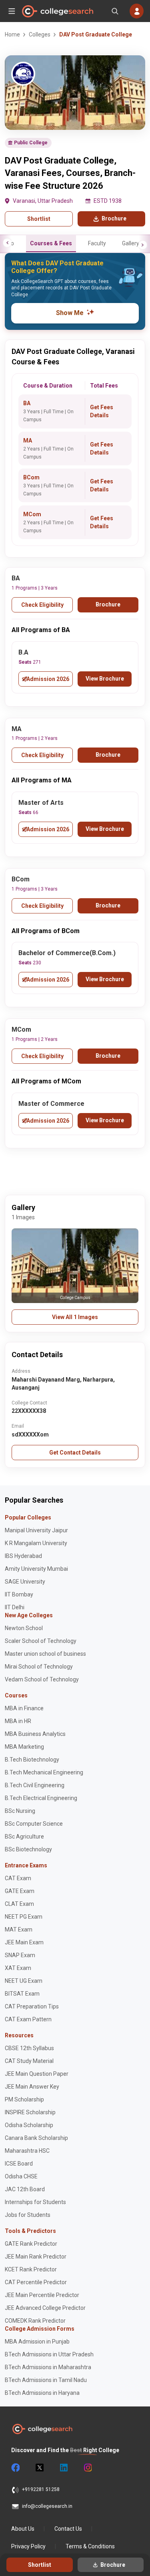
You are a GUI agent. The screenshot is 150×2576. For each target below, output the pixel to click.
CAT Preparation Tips (32, 2006)
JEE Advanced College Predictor (45, 2308)
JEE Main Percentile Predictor (42, 2295)
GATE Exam (20, 1891)
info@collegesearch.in (47, 2506)
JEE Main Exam (24, 1942)
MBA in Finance (24, 1708)
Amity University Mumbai (36, 1569)
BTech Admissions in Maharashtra (48, 2367)
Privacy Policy (28, 2546)
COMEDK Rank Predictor (35, 2321)
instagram (87, 2468)
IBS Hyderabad (23, 1556)
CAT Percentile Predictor (36, 2282)
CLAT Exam (19, 1904)
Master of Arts (41, 803)
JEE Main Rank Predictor (36, 2257)
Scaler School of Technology (41, 1641)
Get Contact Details (75, 1453)
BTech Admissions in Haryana (42, 2393)
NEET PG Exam (24, 1917)
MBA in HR (18, 1721)
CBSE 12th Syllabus (29, 2048)
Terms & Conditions (90, 2546)
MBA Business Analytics (35, 1734)
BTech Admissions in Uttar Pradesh (49, 2354)
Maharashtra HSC (27, 2151)
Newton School (24, 1628)
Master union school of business (45, 1654)
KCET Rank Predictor (31, 2269)
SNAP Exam (20, 1955)
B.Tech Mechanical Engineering (44, 1772)
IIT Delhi (15, 1607)
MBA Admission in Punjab (37, 2342)
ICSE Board (19, 2164)
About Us (23, 2529)
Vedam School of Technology (42, 1679)
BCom (31, 477)
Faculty (97, 243)
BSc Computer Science (34, 1824)
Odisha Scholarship (29, 2125)
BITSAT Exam (22, 1994)
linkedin (63, 2468)
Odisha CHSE (21, 2176)
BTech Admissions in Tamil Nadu (46, 2380)
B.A (23, 652)
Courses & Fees (51, 243)
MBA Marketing (24, 1747)
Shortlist (39, 219)
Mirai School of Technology (39, 1667)
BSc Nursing (20, 1811)
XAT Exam (18, 1968)
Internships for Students (35, 2202)
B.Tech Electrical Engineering (41, 1798)
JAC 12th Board (25, 2189)
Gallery (131, 243)
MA (28, 440)
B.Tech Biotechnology (32, 1760)
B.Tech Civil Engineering (35, 1785)
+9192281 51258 (41, 2489)
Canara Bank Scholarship (36, 2138)
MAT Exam (19, 1929)
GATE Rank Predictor (31, 2244)
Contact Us (68, 2529)
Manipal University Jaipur (36, 1530)
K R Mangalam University (36, 1543)
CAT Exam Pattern (28, 2019)
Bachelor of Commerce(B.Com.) (67, 953)
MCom (32, 514)
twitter (39, 2468)
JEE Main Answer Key (32, 2087)
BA (27, 403)
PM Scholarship (24, 2099)
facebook (15, 2468)
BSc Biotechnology (28, 1849)
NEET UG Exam (24, 1981)
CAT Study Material (29, 2061)
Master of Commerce (51, 1104)
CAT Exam (18, 1878)
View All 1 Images (75, 1317)
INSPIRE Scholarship (30, 2112)
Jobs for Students (28, 2215)
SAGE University (25, 1582)
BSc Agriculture (24, 1837)
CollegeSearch (57, 11)
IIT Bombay (19, 1594)
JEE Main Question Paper (37, 2074)
